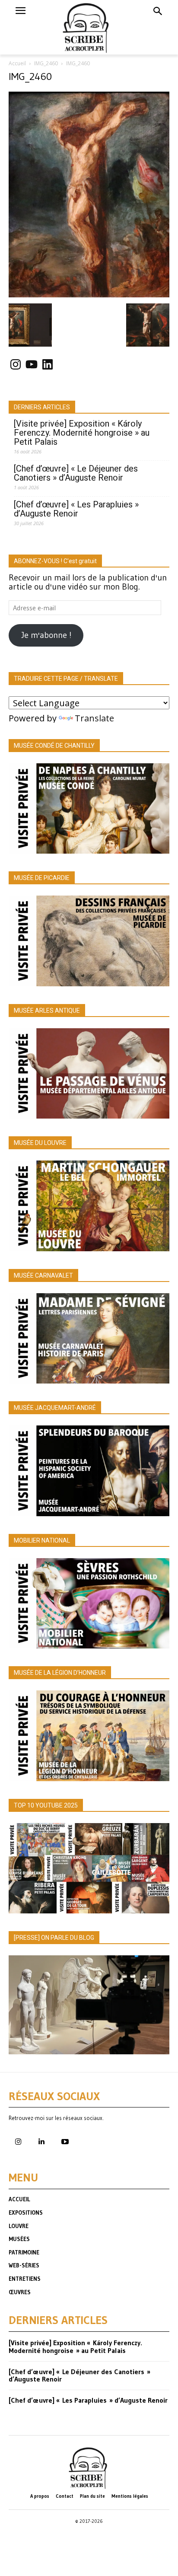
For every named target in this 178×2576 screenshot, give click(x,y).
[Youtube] (65, 2142)
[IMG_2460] (89, 294)
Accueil (17, 63)
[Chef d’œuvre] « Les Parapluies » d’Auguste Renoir (76, 509)
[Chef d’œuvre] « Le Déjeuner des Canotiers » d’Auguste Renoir (76, 473)
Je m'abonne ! (46, 635)
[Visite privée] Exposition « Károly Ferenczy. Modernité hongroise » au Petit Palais (82, 433)
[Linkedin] (41, 2142)
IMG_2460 (46, 63)
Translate (94, 718)
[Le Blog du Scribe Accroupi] (89, 27)
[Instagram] (18, 2142)
